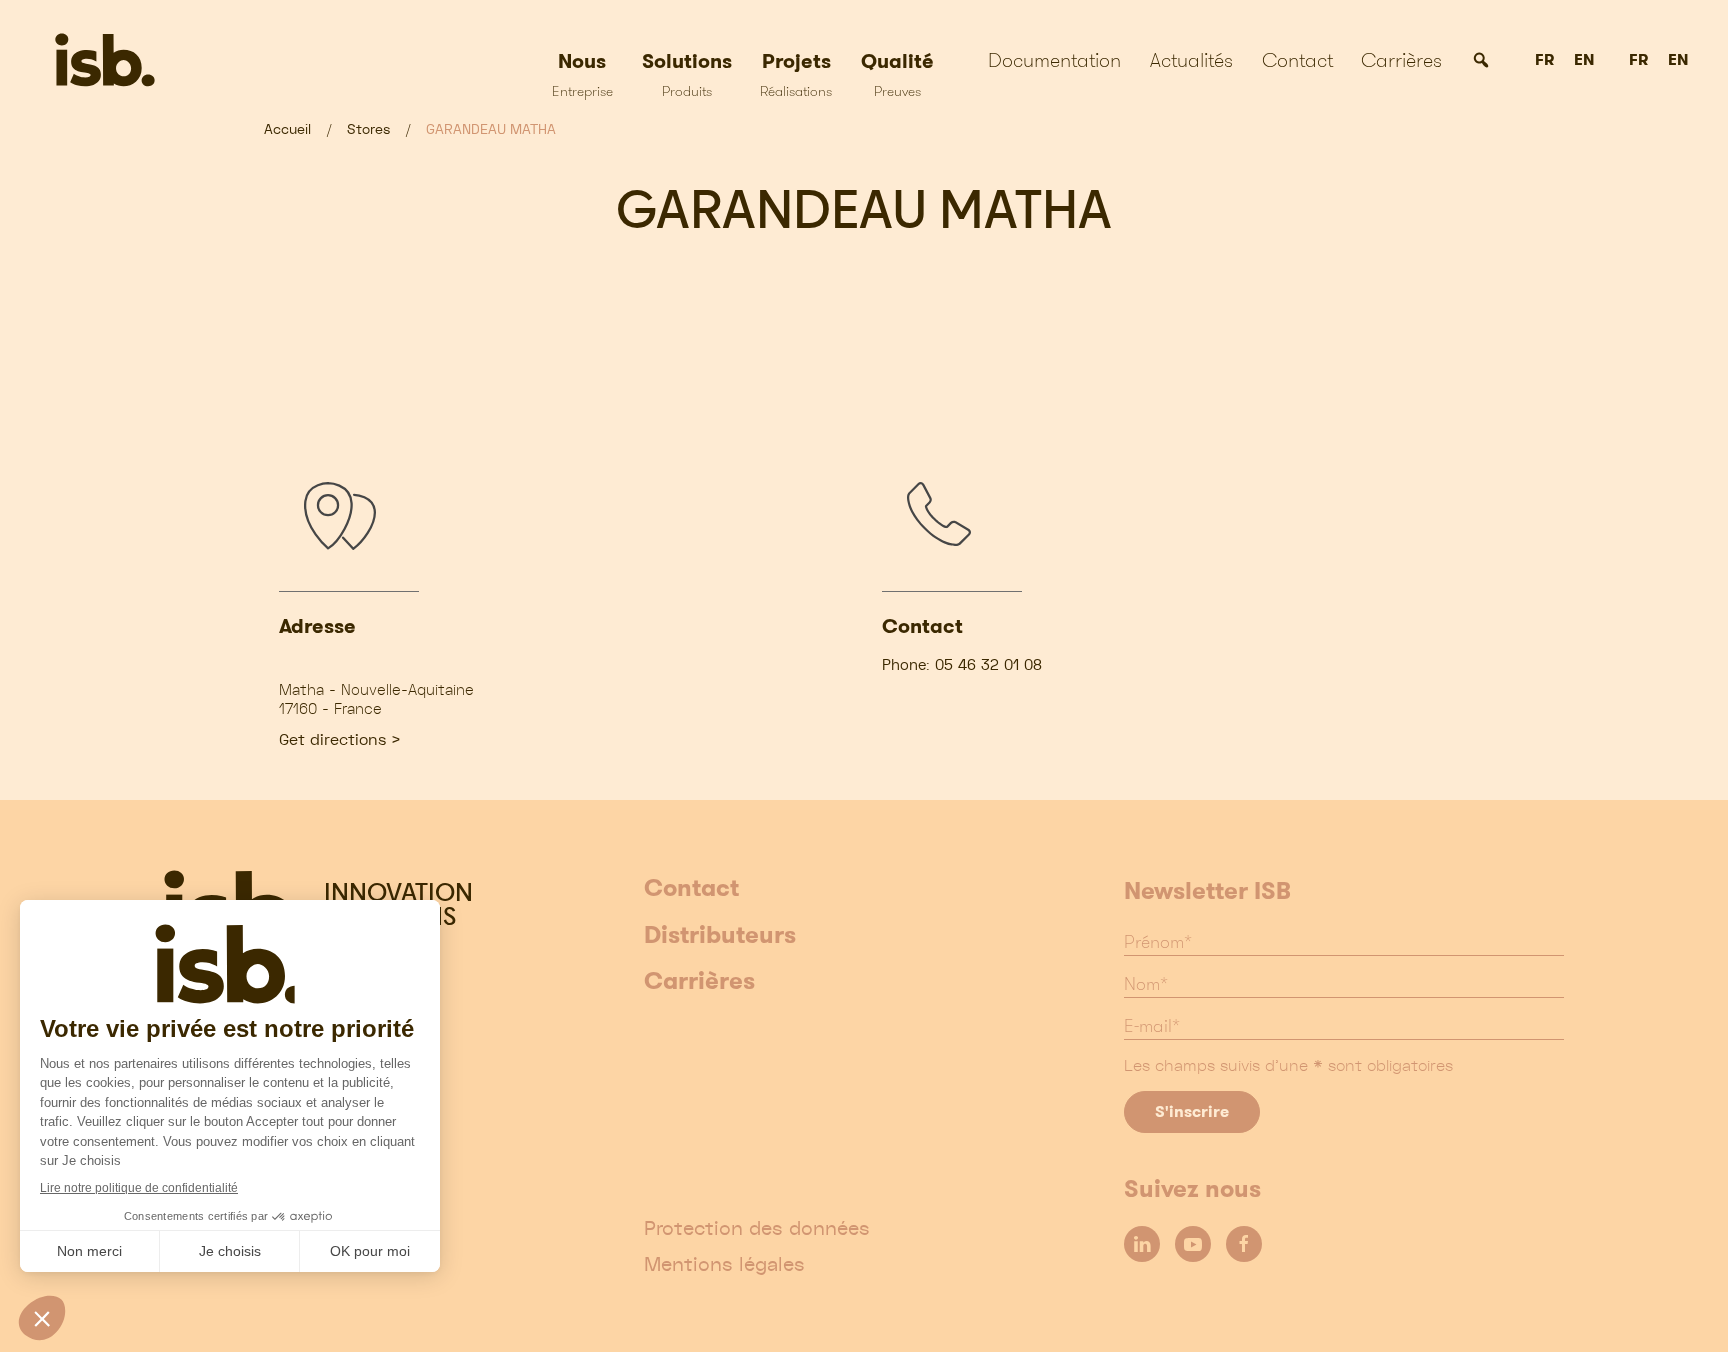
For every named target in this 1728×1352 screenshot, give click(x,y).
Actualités (1191, 60)
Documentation (1054, 60)
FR (1544, 60)
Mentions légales (724, 1264)
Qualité (897, 73)
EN (1584, 60)
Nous (582, 73)
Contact (1297, 60)
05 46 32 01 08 (988, 665)
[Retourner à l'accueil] (126, 60)
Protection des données (757, 1228)
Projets (796, 73)
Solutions (687, 73)
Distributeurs (720, 936)
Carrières (1401, 60)
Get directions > (340, 739)
